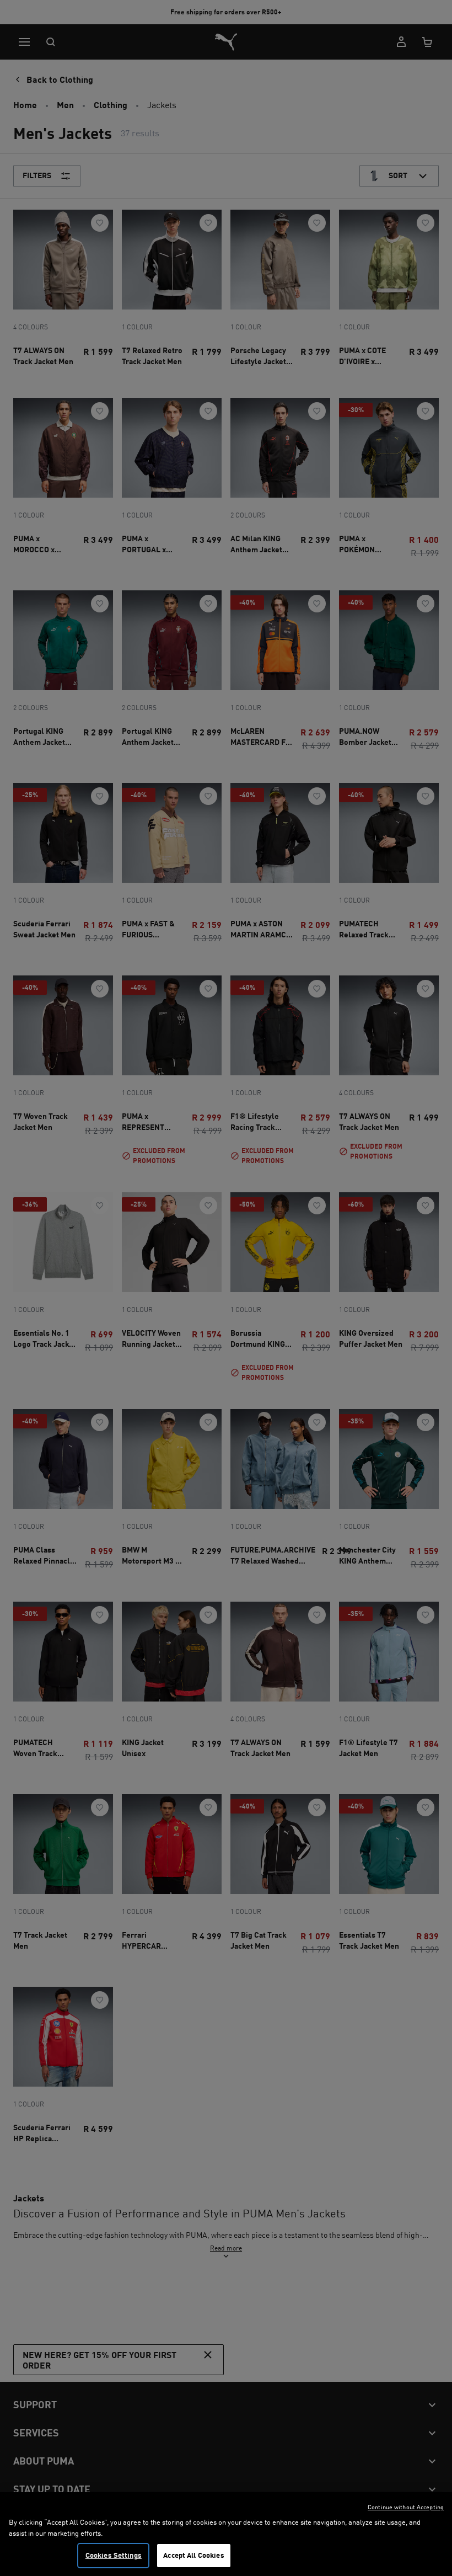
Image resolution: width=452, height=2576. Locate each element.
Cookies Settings (114, 2555)
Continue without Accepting (406, 2507)
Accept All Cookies (193, 2555)
